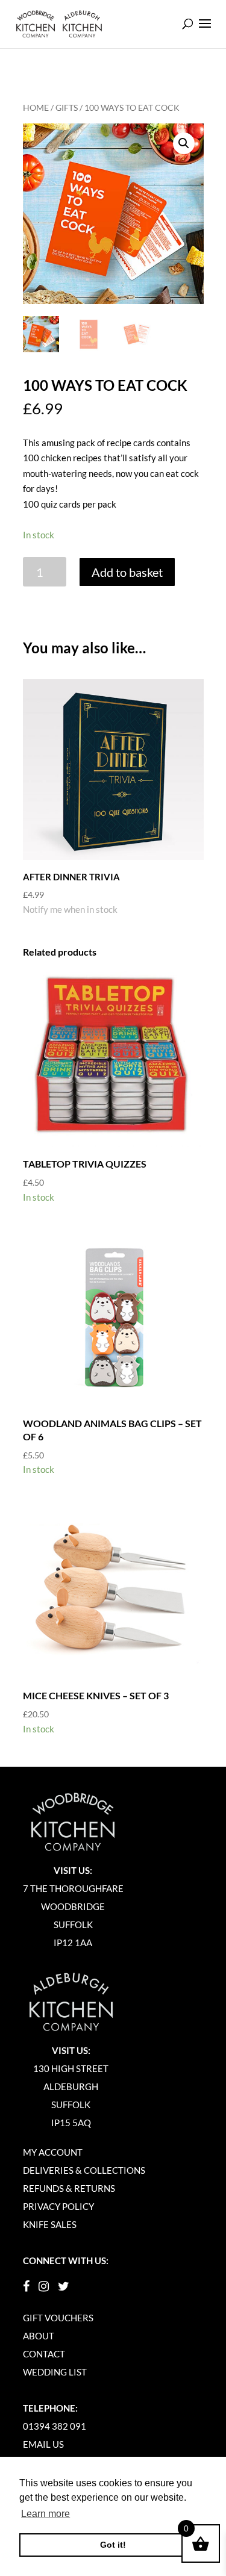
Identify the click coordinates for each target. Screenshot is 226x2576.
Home (36, 107)
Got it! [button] (113, 2545)
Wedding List (55, 2372)
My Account (53, 2152)
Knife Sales (50, 2224)
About (39, 2336)
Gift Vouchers (58, 2318)
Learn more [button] (46, 2514)
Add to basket (127, 572)
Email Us (43, 2444)
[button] (184, 143)
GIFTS (67, 107)
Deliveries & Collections (84, 2170)
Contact (44, 2354)
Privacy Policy (58, 2206)
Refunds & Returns (69, 2188)
